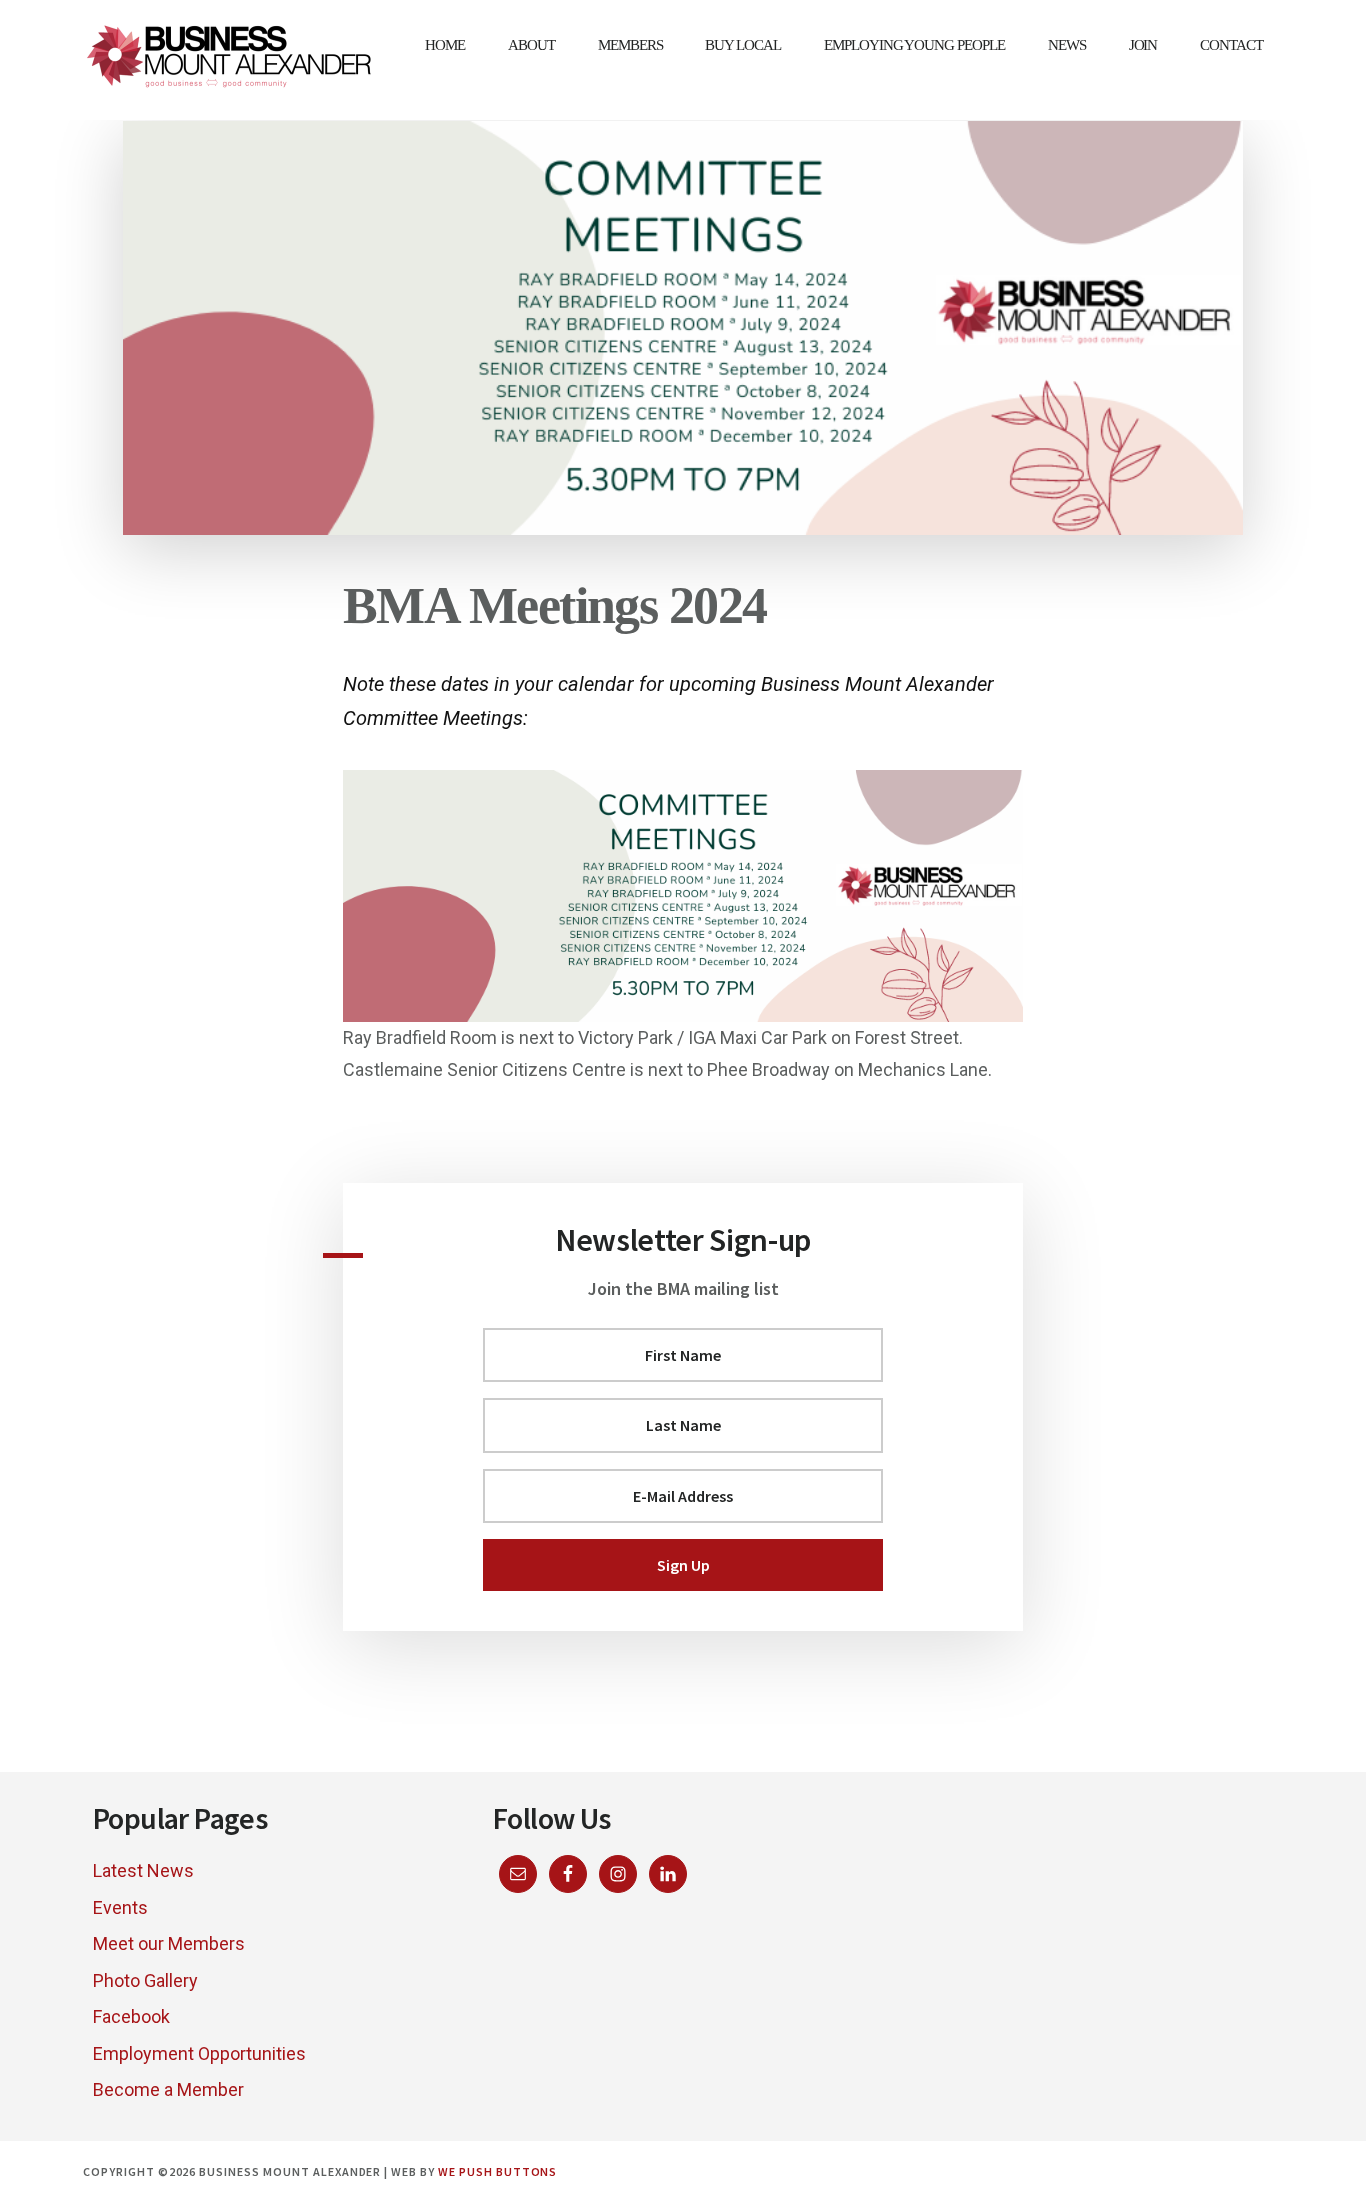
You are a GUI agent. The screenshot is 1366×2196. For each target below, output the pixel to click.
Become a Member (168, 2089)
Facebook (131, 2016)
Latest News (143, 1870)
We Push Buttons (497, 2171)
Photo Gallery (145, 1980)
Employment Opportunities (199, 2053)
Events (120, 1907)
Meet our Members (169, 1943)
